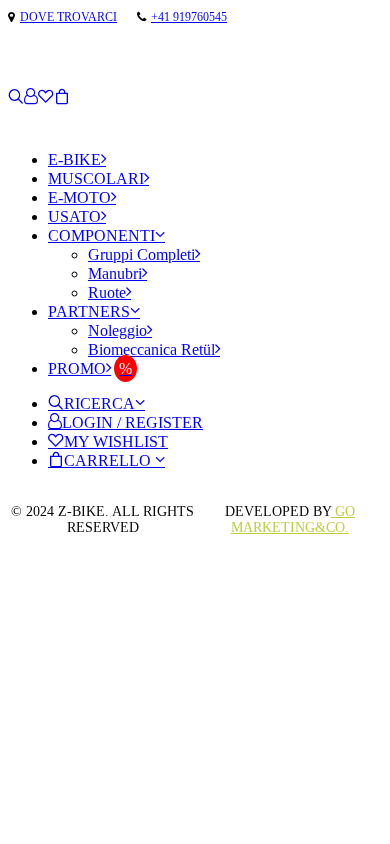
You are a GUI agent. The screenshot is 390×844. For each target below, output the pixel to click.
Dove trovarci (68, 17)
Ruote (107, 292)
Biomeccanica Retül (151, 349)
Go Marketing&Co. (293, 519)
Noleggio (117, 330)
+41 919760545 (189, 17)
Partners (89, 311)
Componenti (101, 235)
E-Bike (74, 159)
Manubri (115, 273)
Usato (74, 216)
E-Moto (79, 197)
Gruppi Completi (141, 254)
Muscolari (96, 178)
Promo (77, 368)
